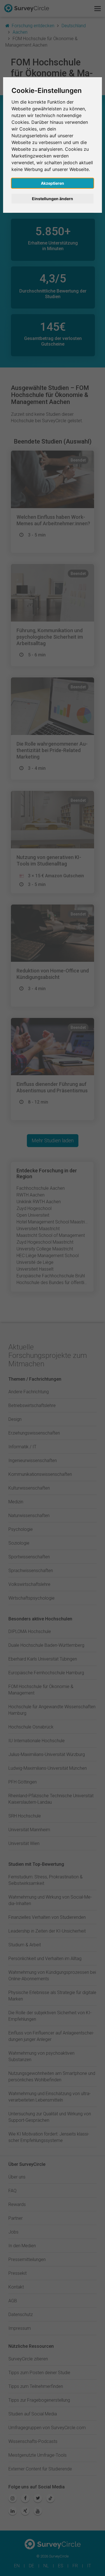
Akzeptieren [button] (53, 183)
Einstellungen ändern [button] (53, 199)
